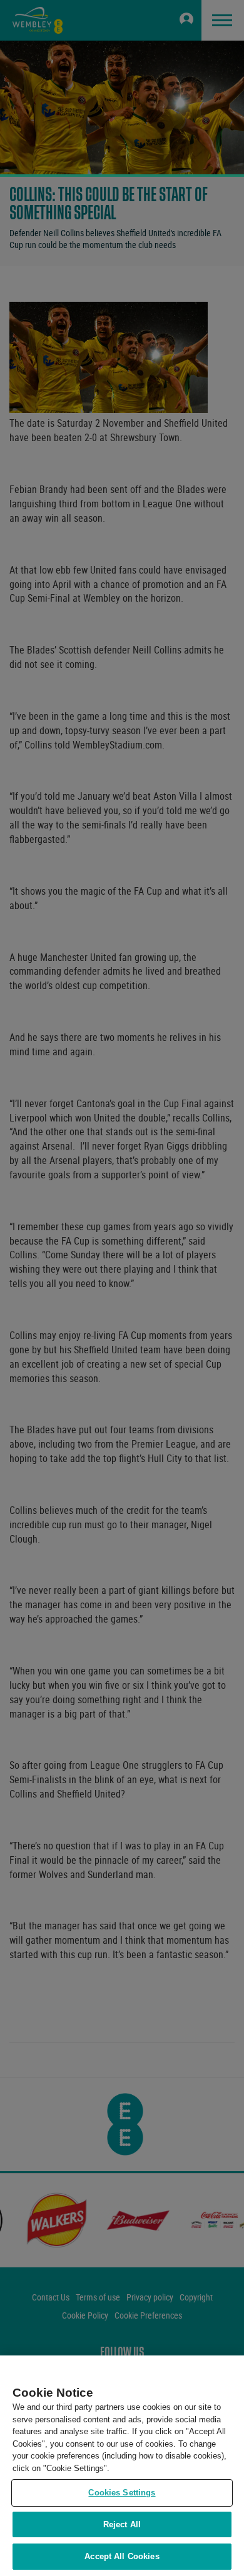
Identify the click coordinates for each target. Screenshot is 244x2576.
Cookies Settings (122, 2493)
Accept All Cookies (122, 2556)
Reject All (122, 2524)
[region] (122, 2466)
